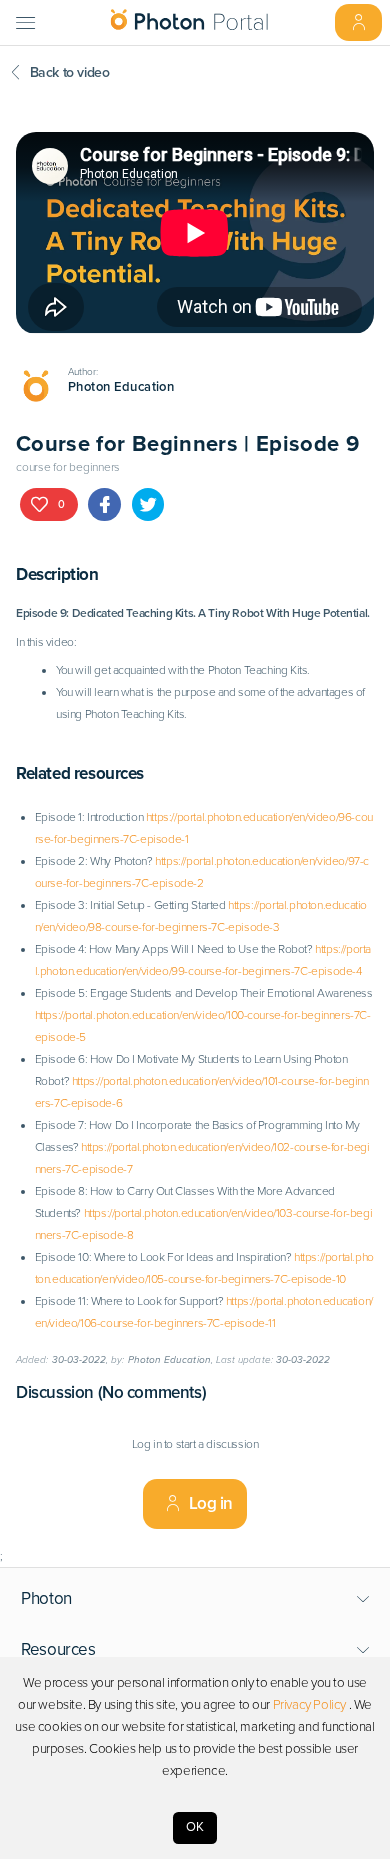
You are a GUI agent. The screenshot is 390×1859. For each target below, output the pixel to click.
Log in (211, 1503)
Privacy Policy (309, 1705)
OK (195, 1827)
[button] (195, 1599)
